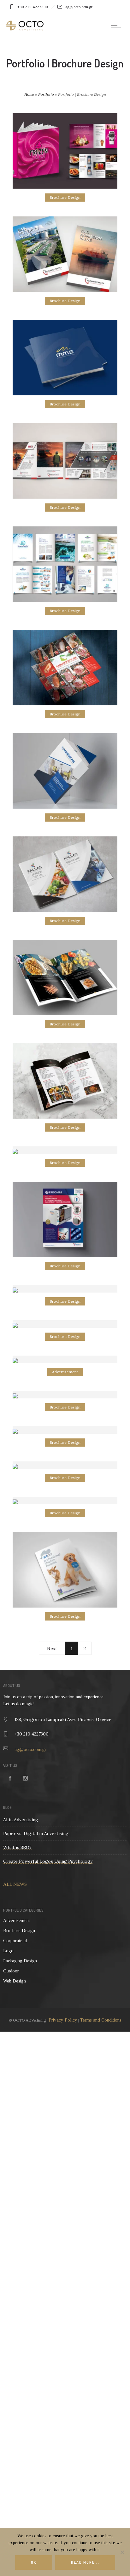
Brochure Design (19, 1931)
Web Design (15, 1981)
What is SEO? (17, 1847)
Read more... (85, 2562)
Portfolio (46, 94)
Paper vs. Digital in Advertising (36, 1833)
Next (52, 1649)
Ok (34, 2562)
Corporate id (15, 1941)
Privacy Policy (63, 2020)
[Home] (25, 29)
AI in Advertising (21, 1820)
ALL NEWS (15, 1884)
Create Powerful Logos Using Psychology (48, 1861)
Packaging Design (20, 1961)
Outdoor (11, 1971)
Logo (8, 1951)
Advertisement (17, 1921)
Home (29, 94)
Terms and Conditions (101, 2020)
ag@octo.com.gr (30, 1749)
